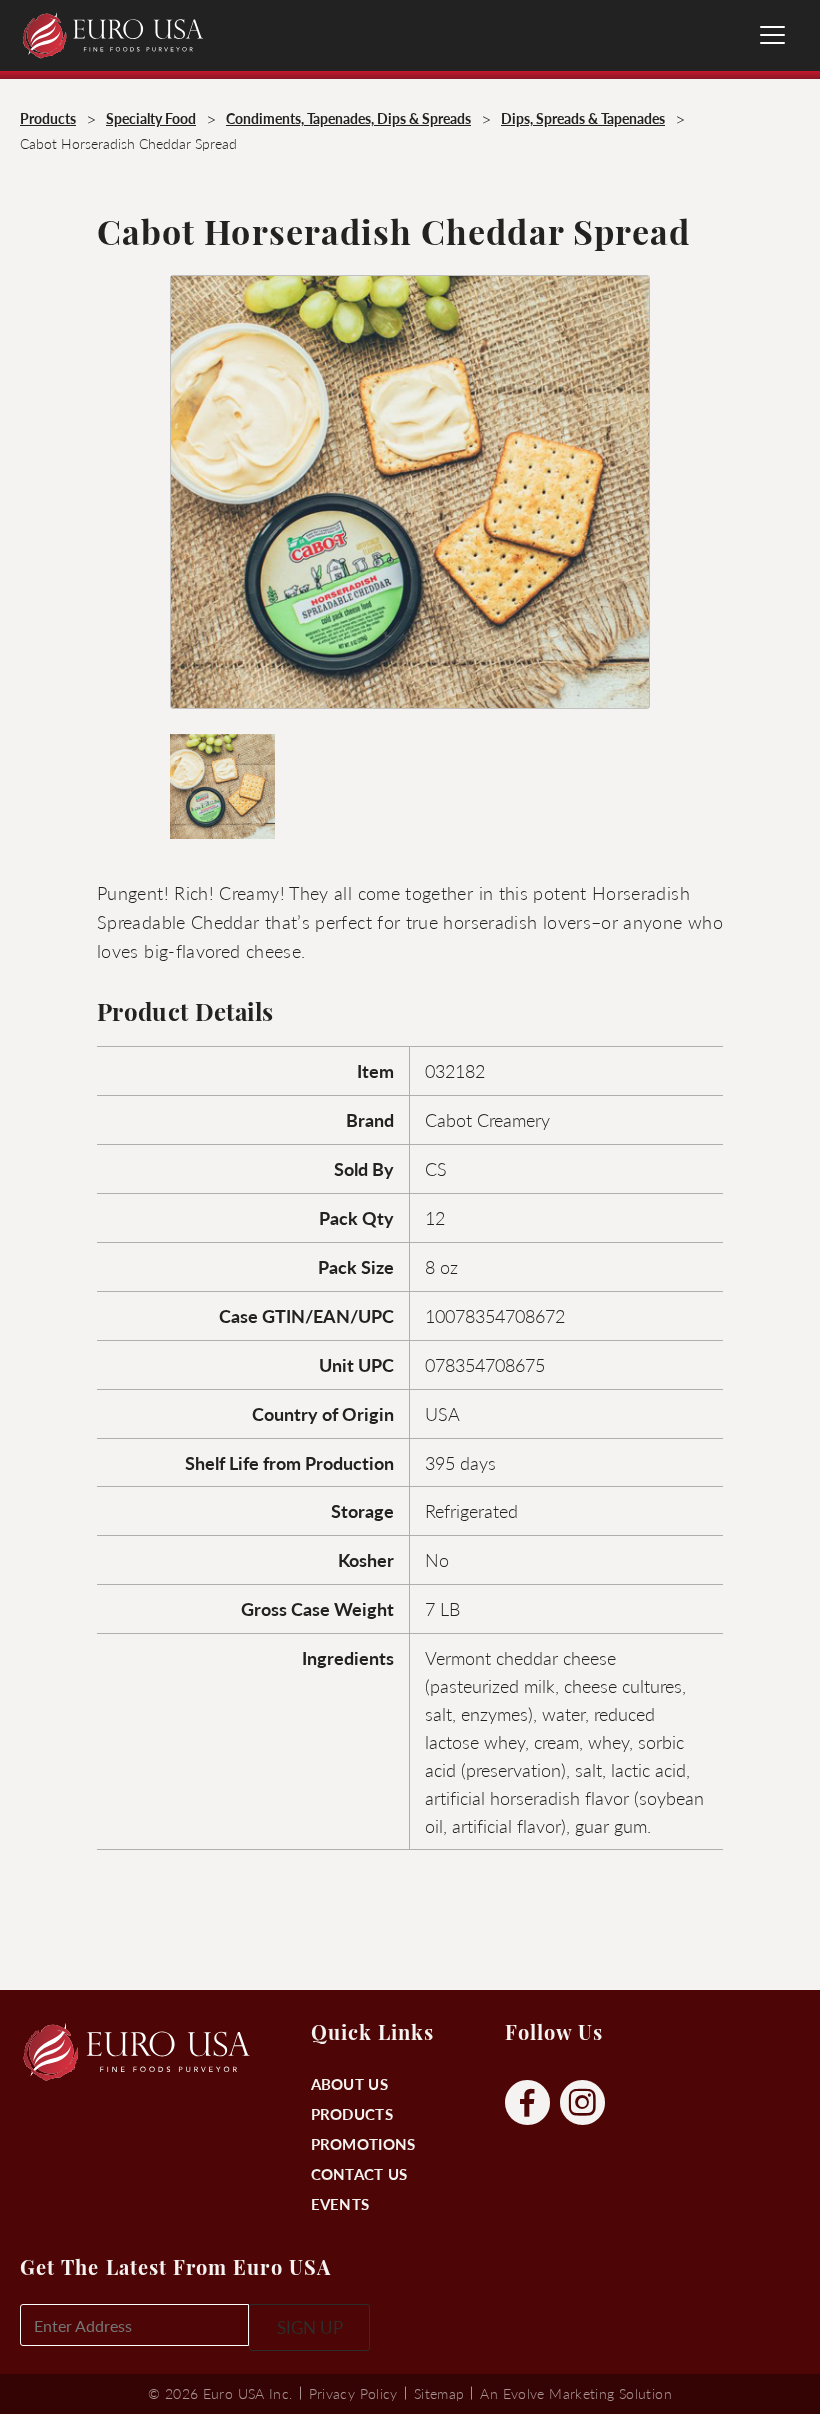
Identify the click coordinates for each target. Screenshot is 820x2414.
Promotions (363, 2143)
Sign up (310, 2327)
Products (352, 2113)
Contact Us (359, 2173)
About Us (349, 2083)
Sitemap (439, 2393)
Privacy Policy (353, 2393)
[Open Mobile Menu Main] (772, 35)
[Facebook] (527, 2103)
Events (340, 2203)
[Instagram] (582, 2103)
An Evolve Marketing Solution (575, 2393)
